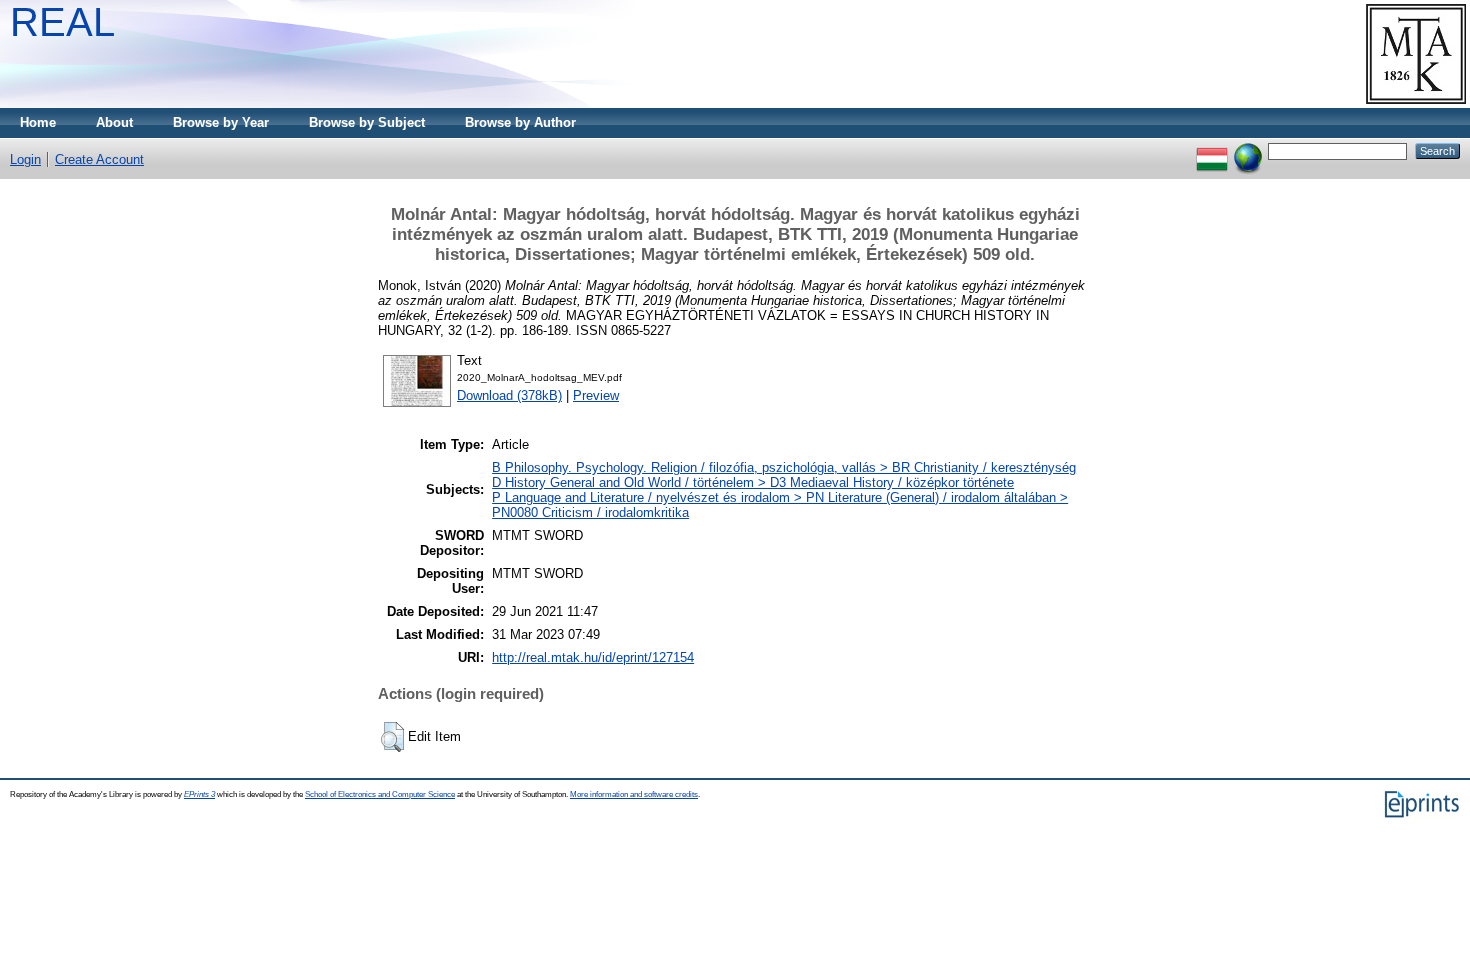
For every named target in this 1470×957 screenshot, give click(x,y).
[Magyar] (1212, 150)
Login (25, 159)
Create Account (99, 159)
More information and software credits (634, 794)
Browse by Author (520, 122)
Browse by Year (221, 122)
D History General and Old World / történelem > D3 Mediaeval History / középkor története (753, 482)
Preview (596, 395)
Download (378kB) (509, 395)
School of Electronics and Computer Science (380, 794)
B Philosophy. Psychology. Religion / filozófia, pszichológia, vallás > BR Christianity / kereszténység (784, 467)
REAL (62, 22)
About (114, 122)
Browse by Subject (367, 122)
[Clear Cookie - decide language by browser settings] (1248, 150)
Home (38, 122)
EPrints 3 (199, 794)
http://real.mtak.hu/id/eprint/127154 (593, 657)
